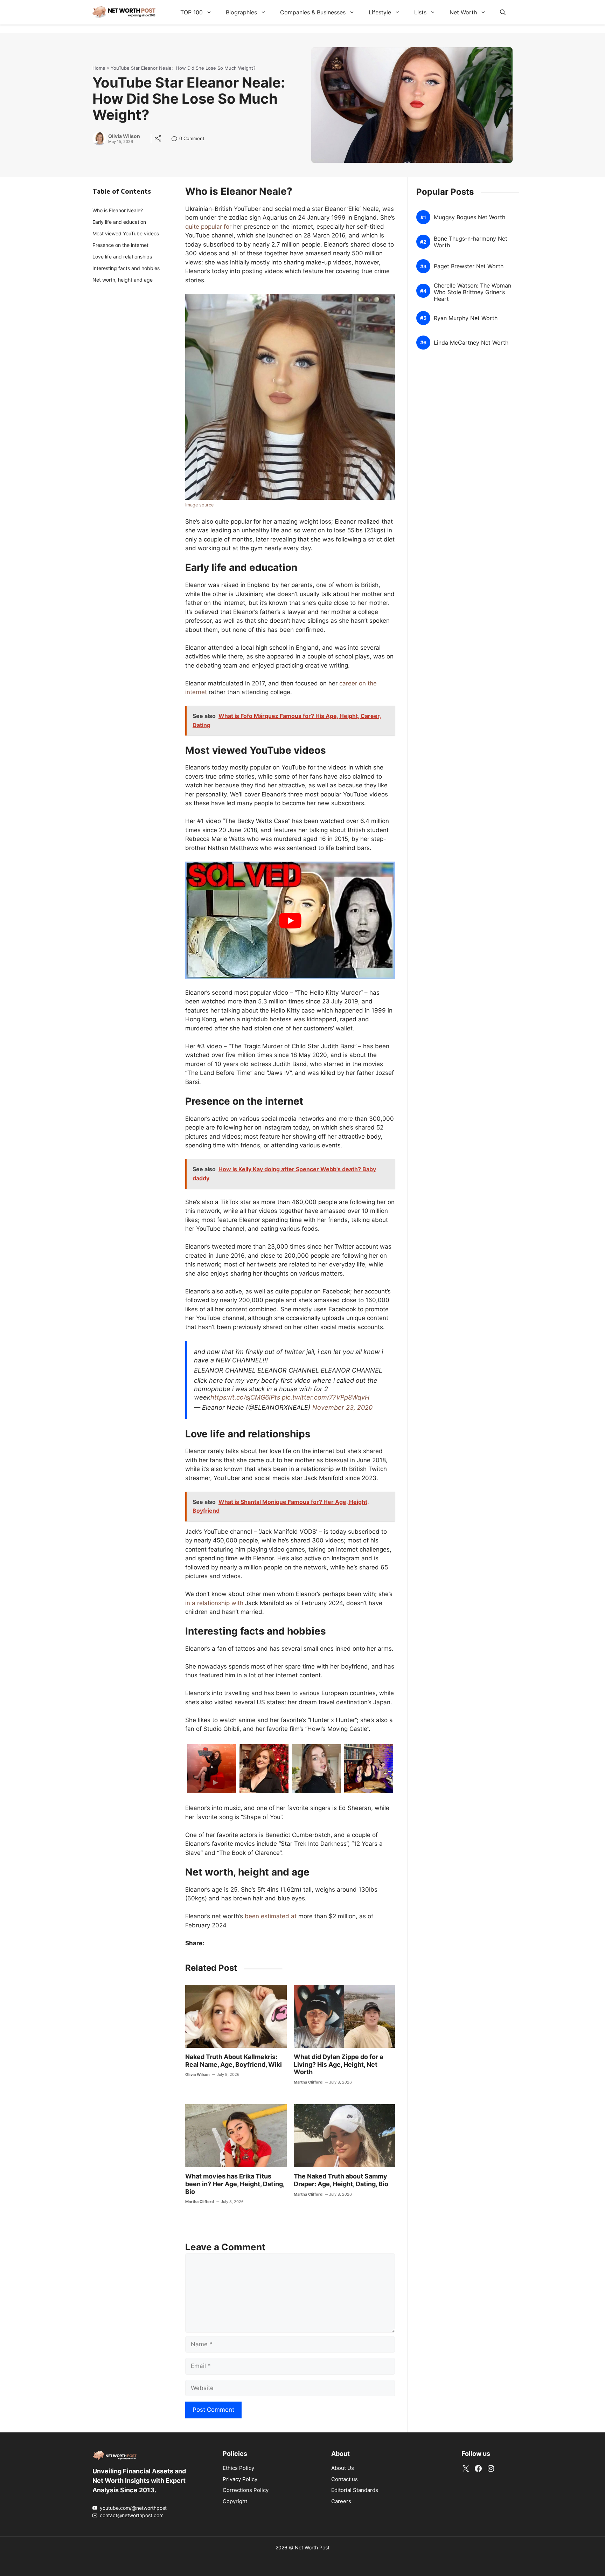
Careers (341, 2501)
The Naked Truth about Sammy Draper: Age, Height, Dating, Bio (341, 2180)
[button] (503, 12)
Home (99, 68)
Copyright (235, 2501)
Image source (199, 505)
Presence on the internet (120, 245)
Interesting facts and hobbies (126, 268)
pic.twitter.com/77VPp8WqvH (326, 1397)
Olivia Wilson (124, 136)
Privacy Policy (240, 2479)
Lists (420, 12)
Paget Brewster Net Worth (469, 266)
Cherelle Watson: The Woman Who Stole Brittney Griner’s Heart (472, 292)
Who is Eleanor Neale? (118, 210)
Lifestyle (380, 12)
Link (176, 139)
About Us (343, 2468)
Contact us (345, 2479)
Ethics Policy (238, 2468)
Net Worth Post (312, 2547)
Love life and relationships (122, 257)
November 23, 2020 (342, 1407)
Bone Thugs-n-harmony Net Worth (471, 242)
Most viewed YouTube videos (126, 233)
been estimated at (271, 1916)
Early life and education (119, 222)
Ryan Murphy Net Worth (466, 318)
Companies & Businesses (313, 12)
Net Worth (463, 12)
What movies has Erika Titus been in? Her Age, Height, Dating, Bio (235, 2184)
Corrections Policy (246, 2490)
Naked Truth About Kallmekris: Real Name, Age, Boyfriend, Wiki (234, 2061)
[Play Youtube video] (290, 921)
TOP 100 (192, 12)
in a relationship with (214, 1603)
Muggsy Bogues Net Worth (470, 217)
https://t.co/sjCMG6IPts (245, 1397)
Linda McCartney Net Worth (471, 343)
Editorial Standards (355, 2490)
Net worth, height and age (123, 280)
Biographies (241, 12)
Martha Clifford (308, 2082)
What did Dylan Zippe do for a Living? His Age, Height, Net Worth (338, 2064)
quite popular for (208, 227)
